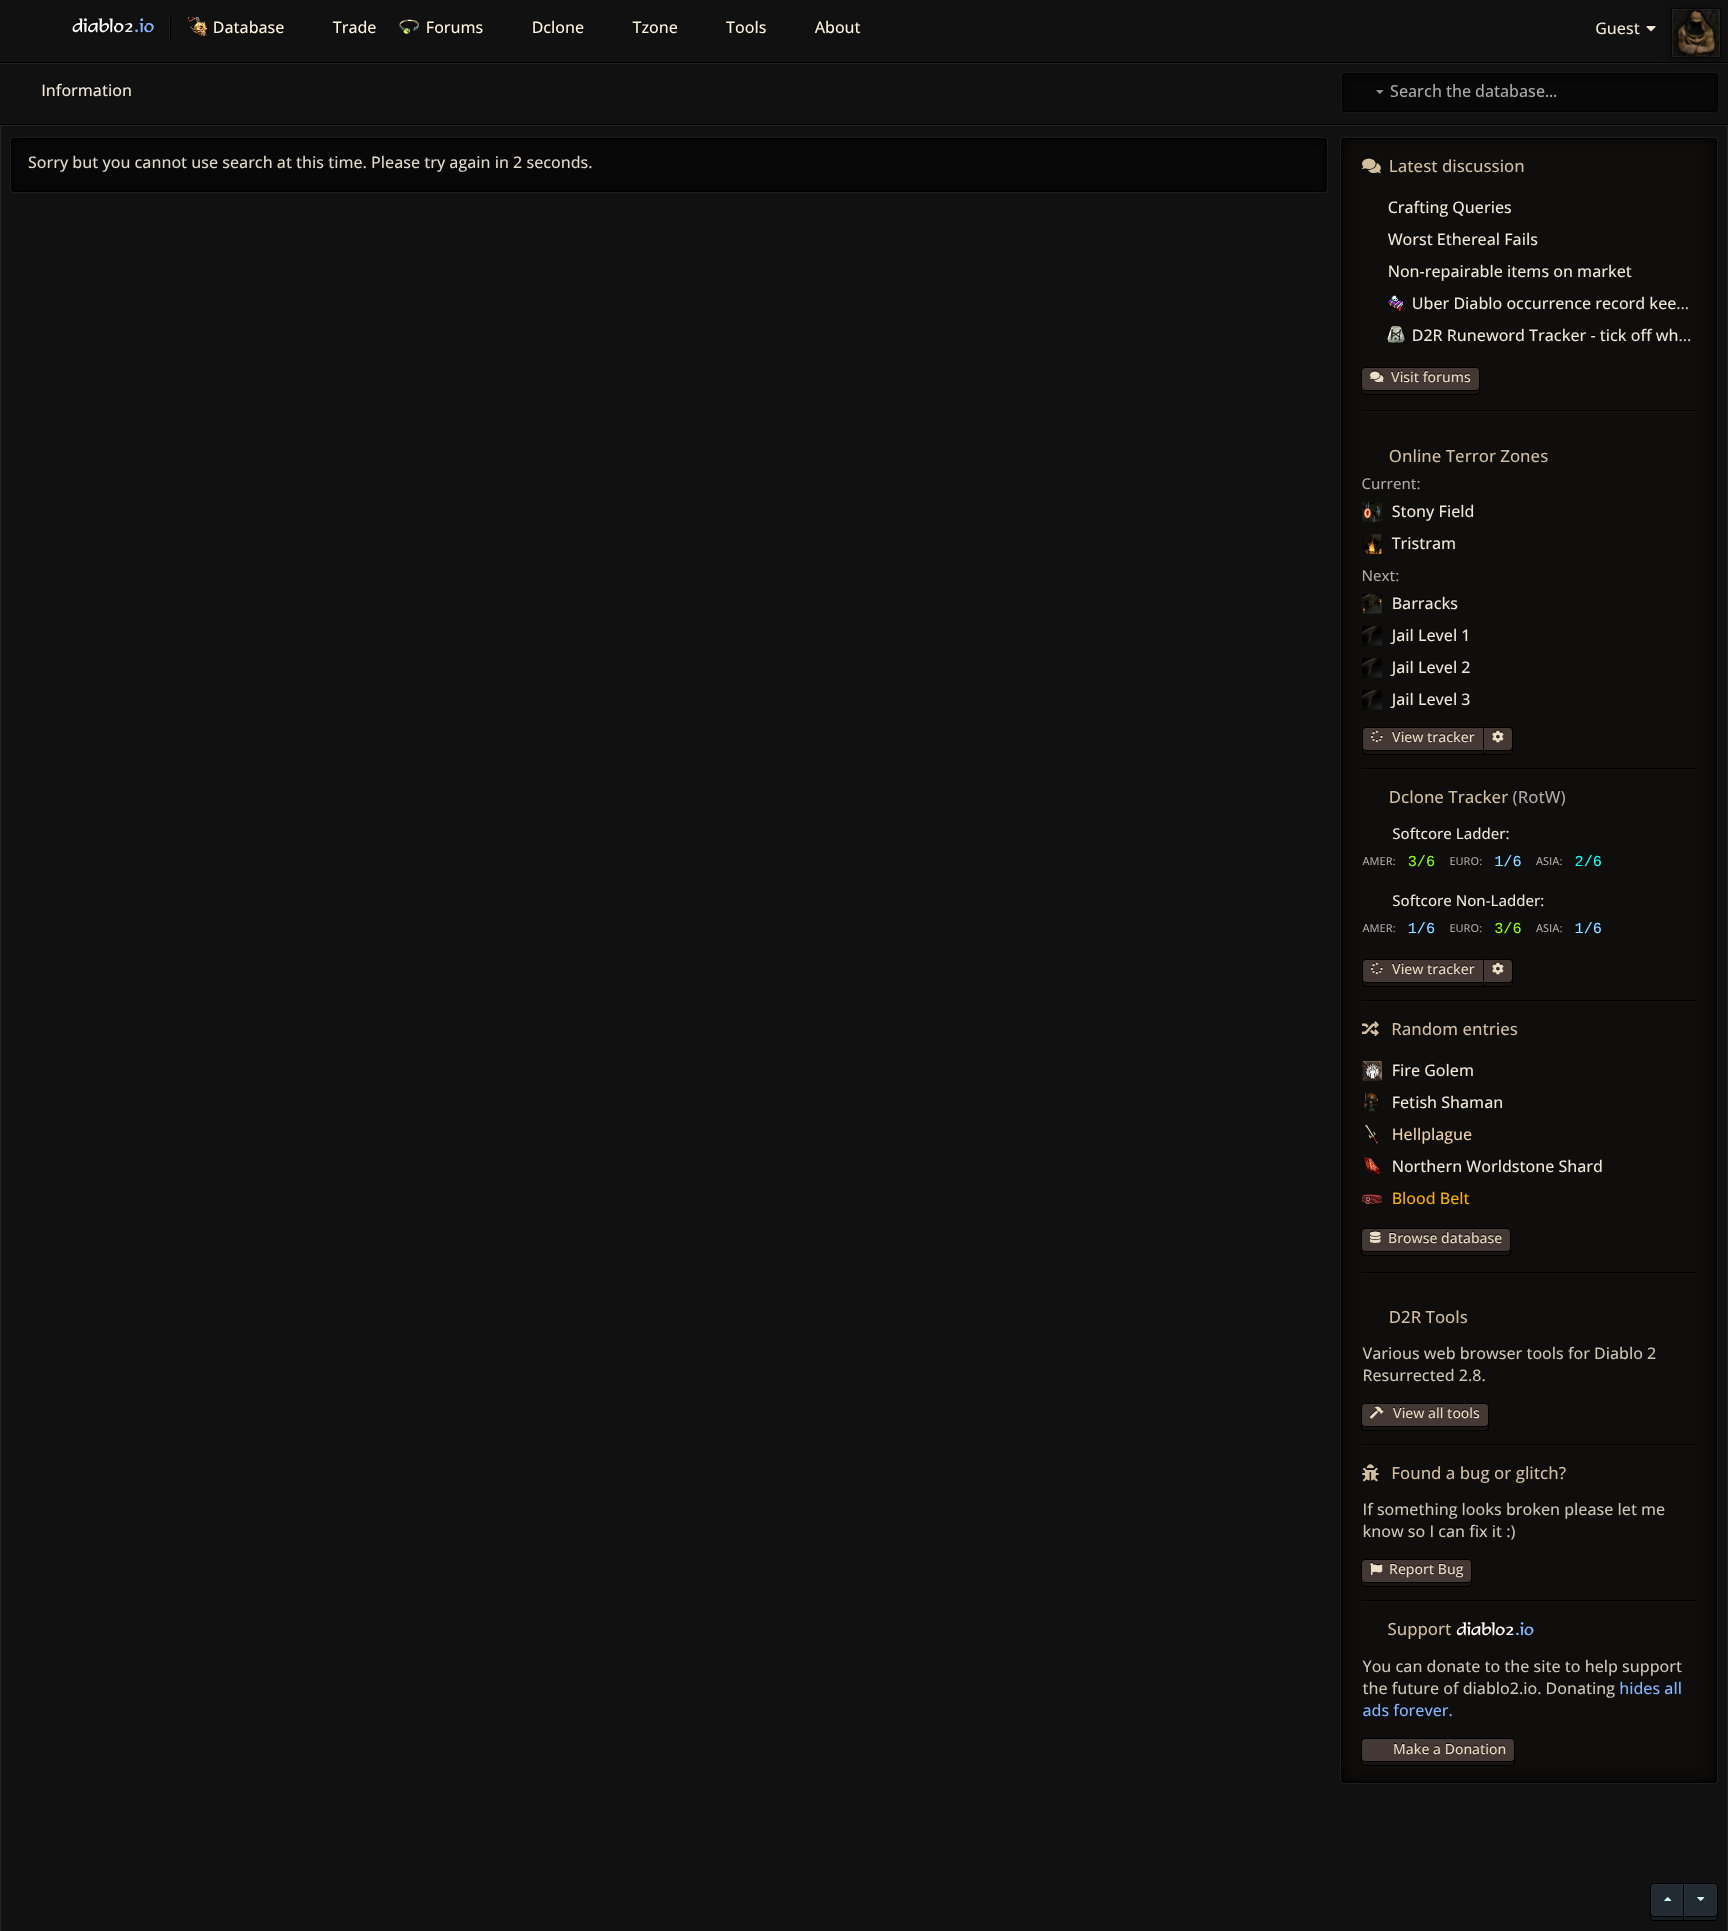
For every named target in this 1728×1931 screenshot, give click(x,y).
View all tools (1434, 1413)
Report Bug (1426, 1569)
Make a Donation (1449, 1749)
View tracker (1431, 737)
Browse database (1445, 1238)
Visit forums (1431, 377)
